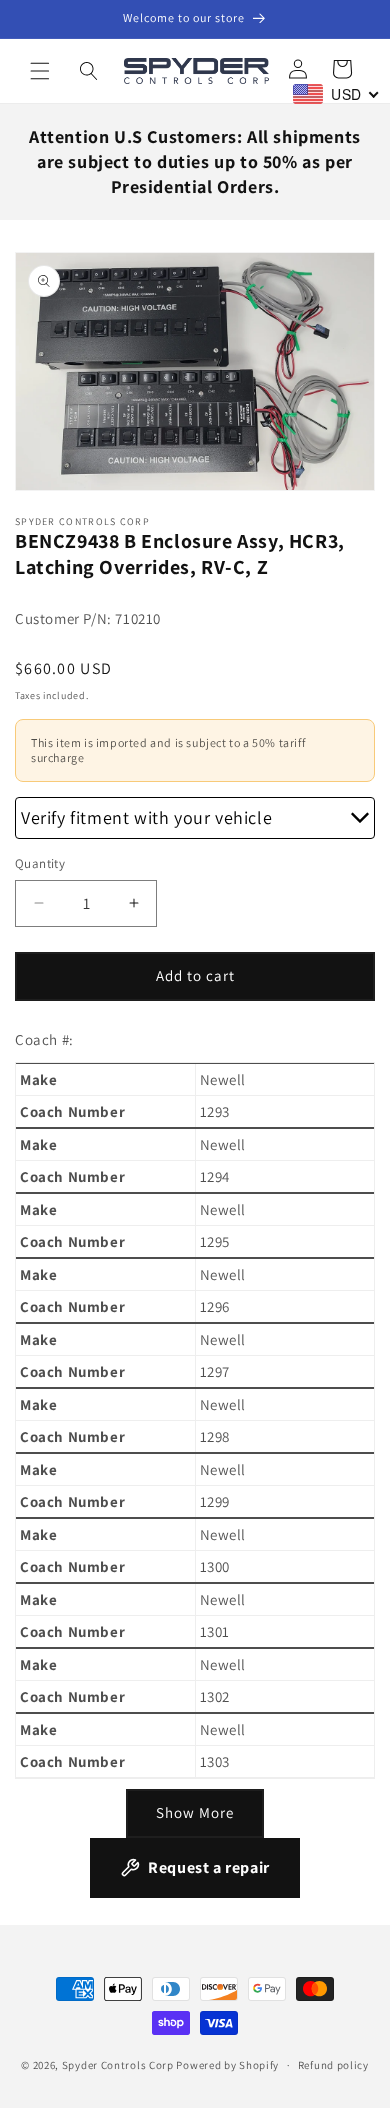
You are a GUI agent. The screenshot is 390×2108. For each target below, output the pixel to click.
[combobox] (336, 94)
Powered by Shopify (227, 2065)
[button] (40, 71)
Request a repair (209, 1867)
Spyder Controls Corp (118, 2065)
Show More (195, 1812)
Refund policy (333, 2065)
